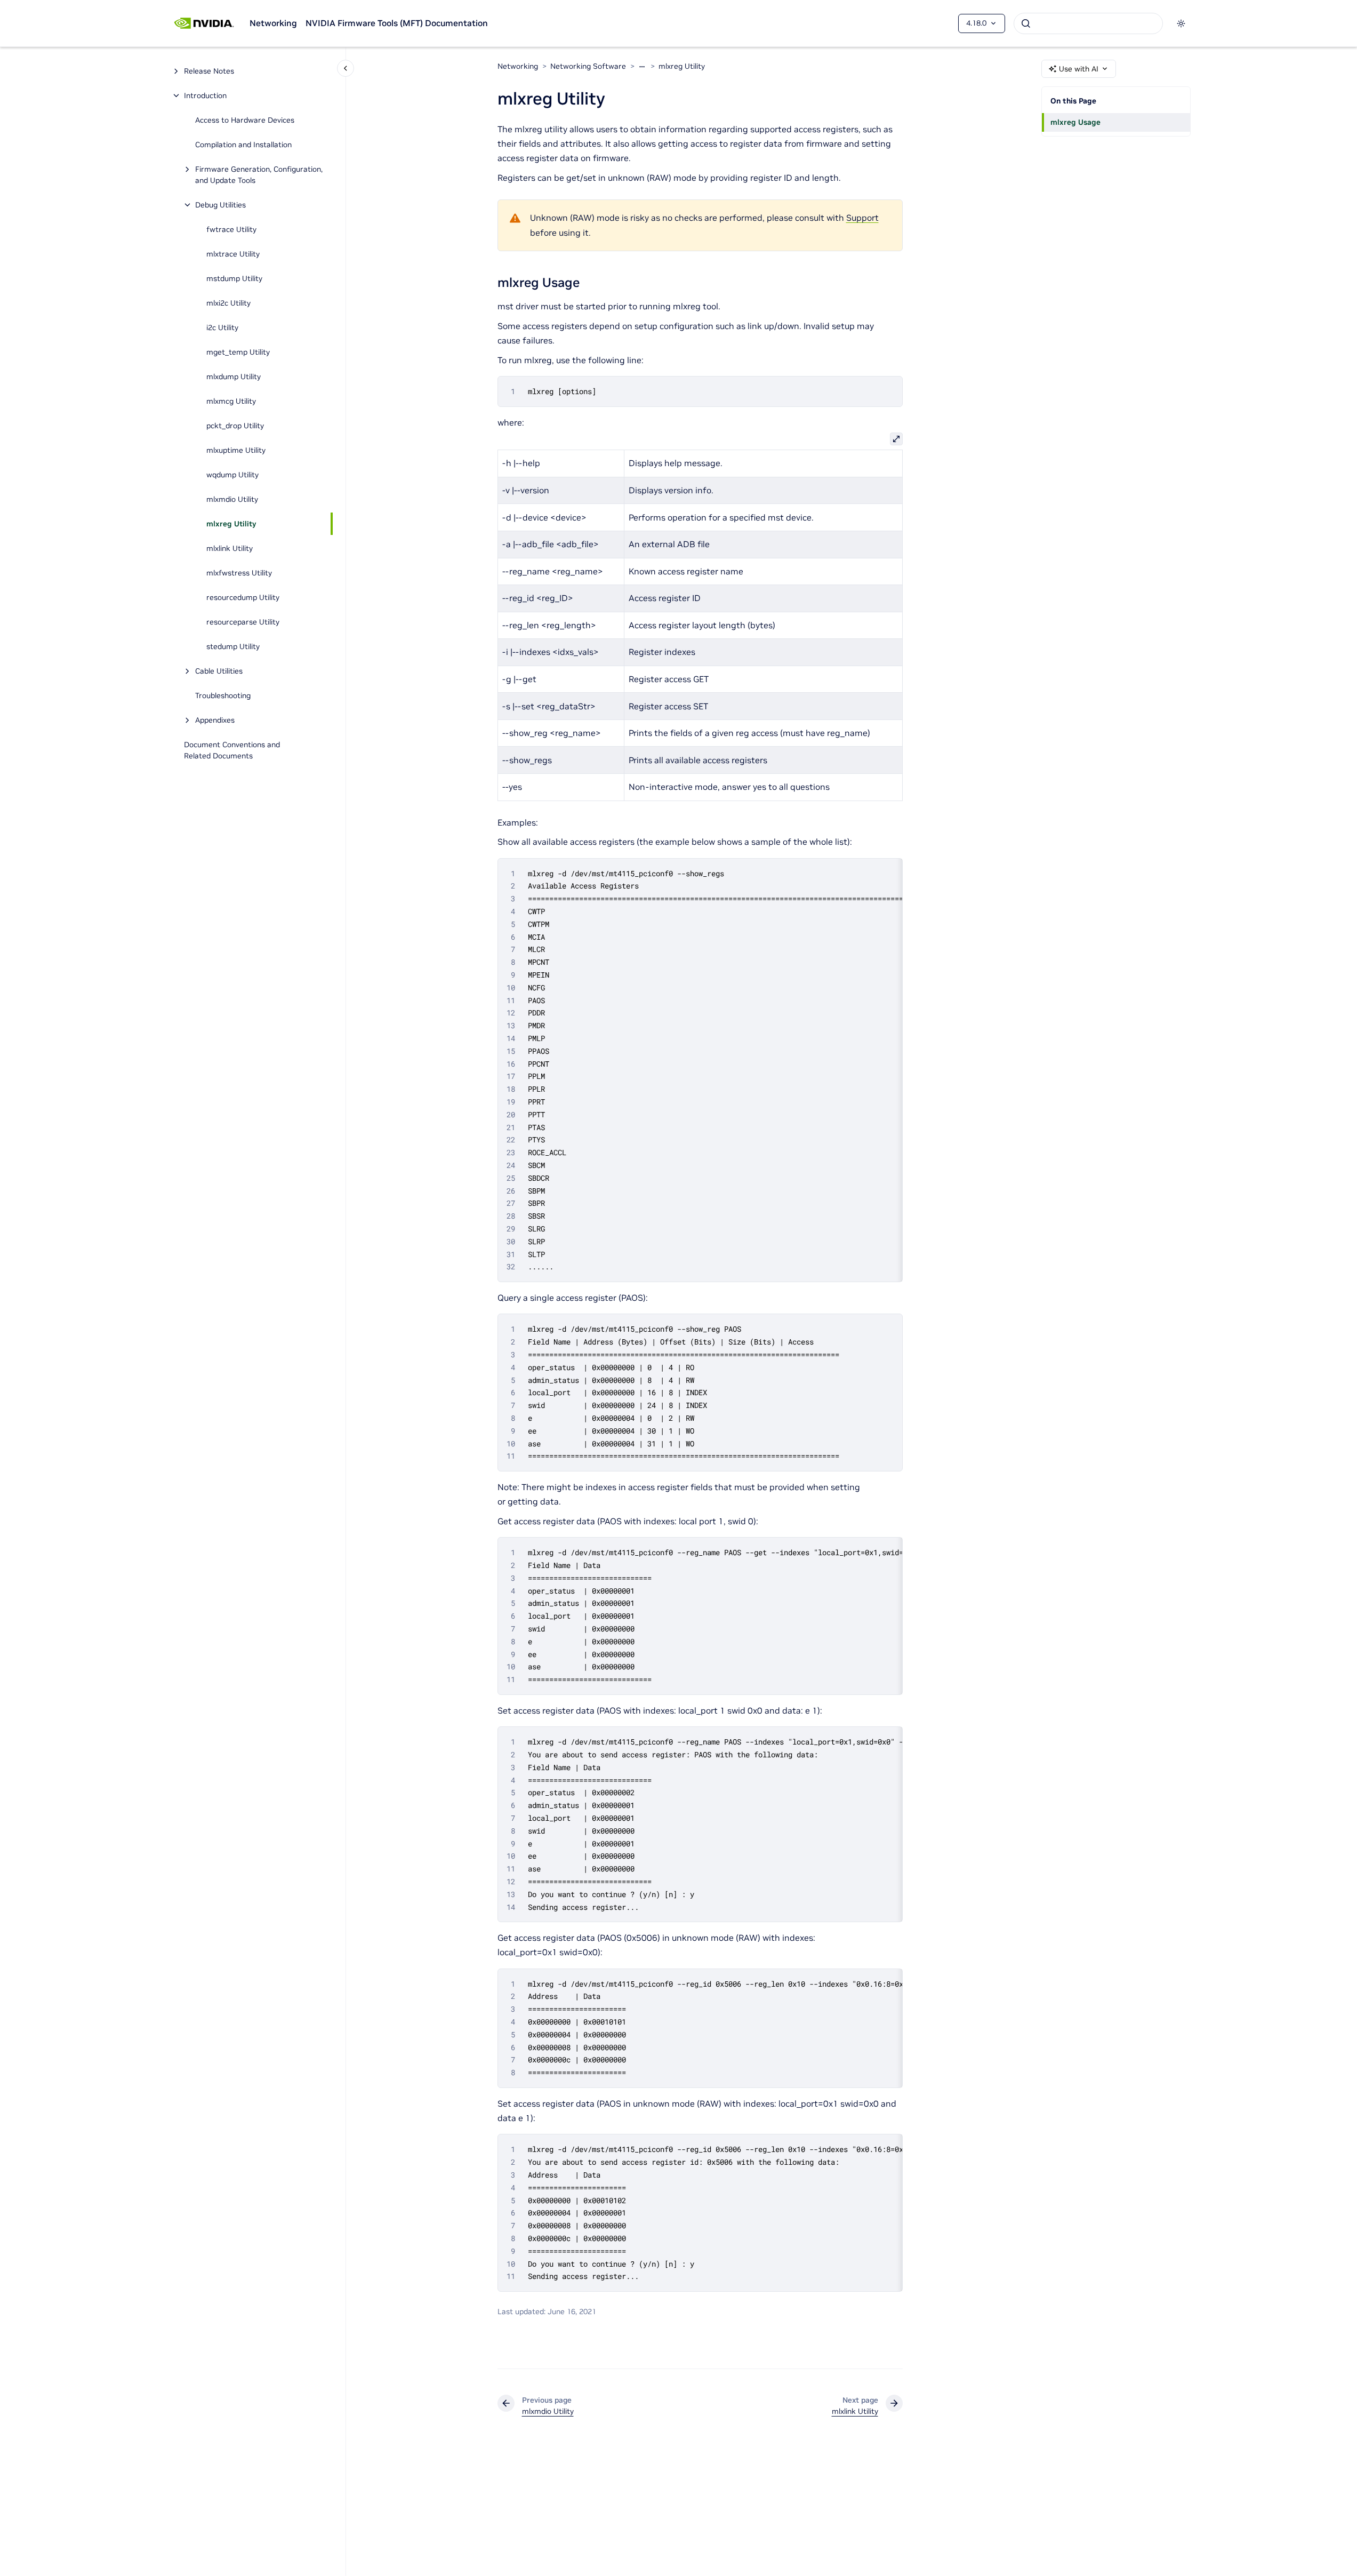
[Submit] (1026, 23)
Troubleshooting (223, 695)
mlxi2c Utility (228, 303)
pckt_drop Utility (235, 426)
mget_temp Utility (238, 352)
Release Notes (209, 71)
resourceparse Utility (243, 622)
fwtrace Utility (231, 229)
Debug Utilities (220, 205)
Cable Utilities (219, 671)
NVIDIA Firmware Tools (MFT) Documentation (397, 23)
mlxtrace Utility (233, 254)
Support (862, 218)
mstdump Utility (234, 278)
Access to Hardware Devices (245, 120)
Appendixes (215, 720)
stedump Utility (233, 646)
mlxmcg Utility (231, 401)
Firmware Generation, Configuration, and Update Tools (259, 175)
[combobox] (1088, 23)
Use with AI (1079, 69)
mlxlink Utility (230, 548)
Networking (273, 23)
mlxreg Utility (231, 524)
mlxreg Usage (1075, 122)
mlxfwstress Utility (239, 573)
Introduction (205, 95)
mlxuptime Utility (236, 450)
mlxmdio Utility (232, 499)
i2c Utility (222, 327)
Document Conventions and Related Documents (232, 750)
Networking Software (588, 66)
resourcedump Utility (243, 597)
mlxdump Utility (234, 377)
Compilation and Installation (243, 145)
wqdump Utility (232, 475)
